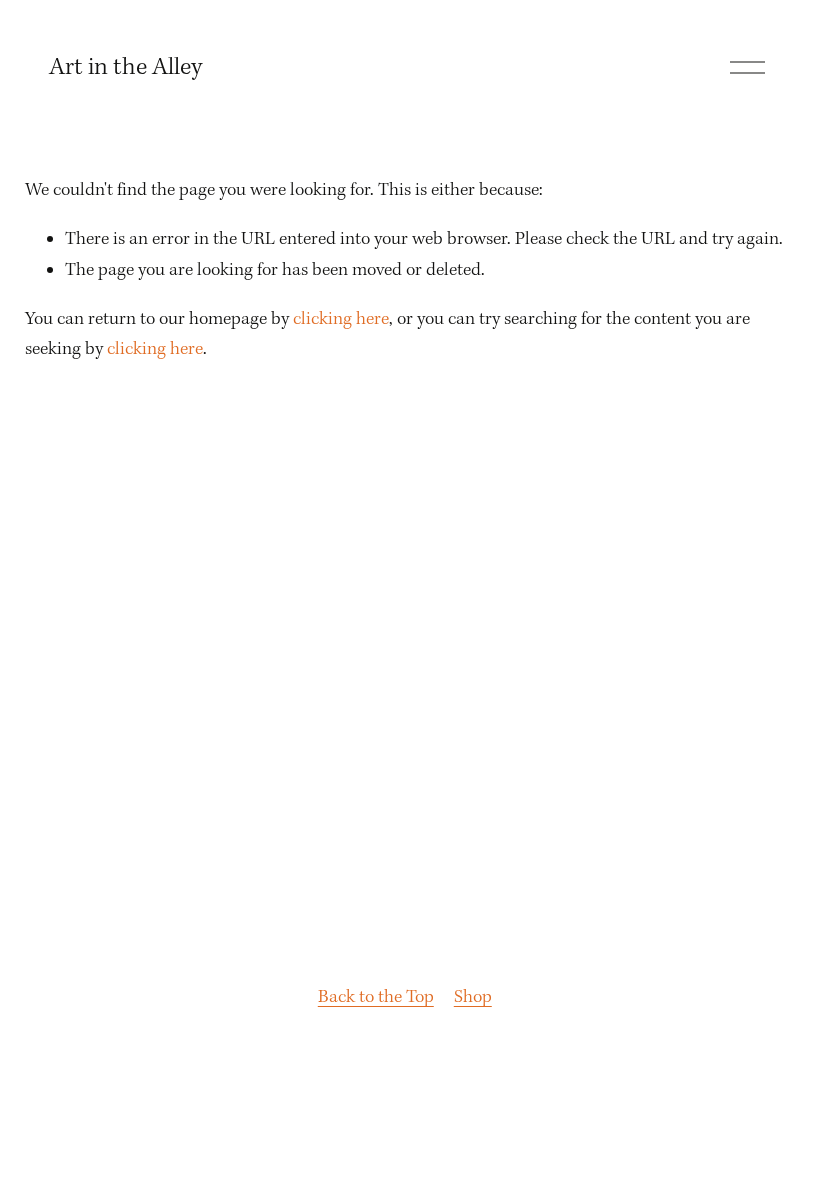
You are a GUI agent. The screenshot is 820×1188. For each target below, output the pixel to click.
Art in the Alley (125, 68)
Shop (473, 997)
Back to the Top (376, 997)
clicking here (341, 319)
